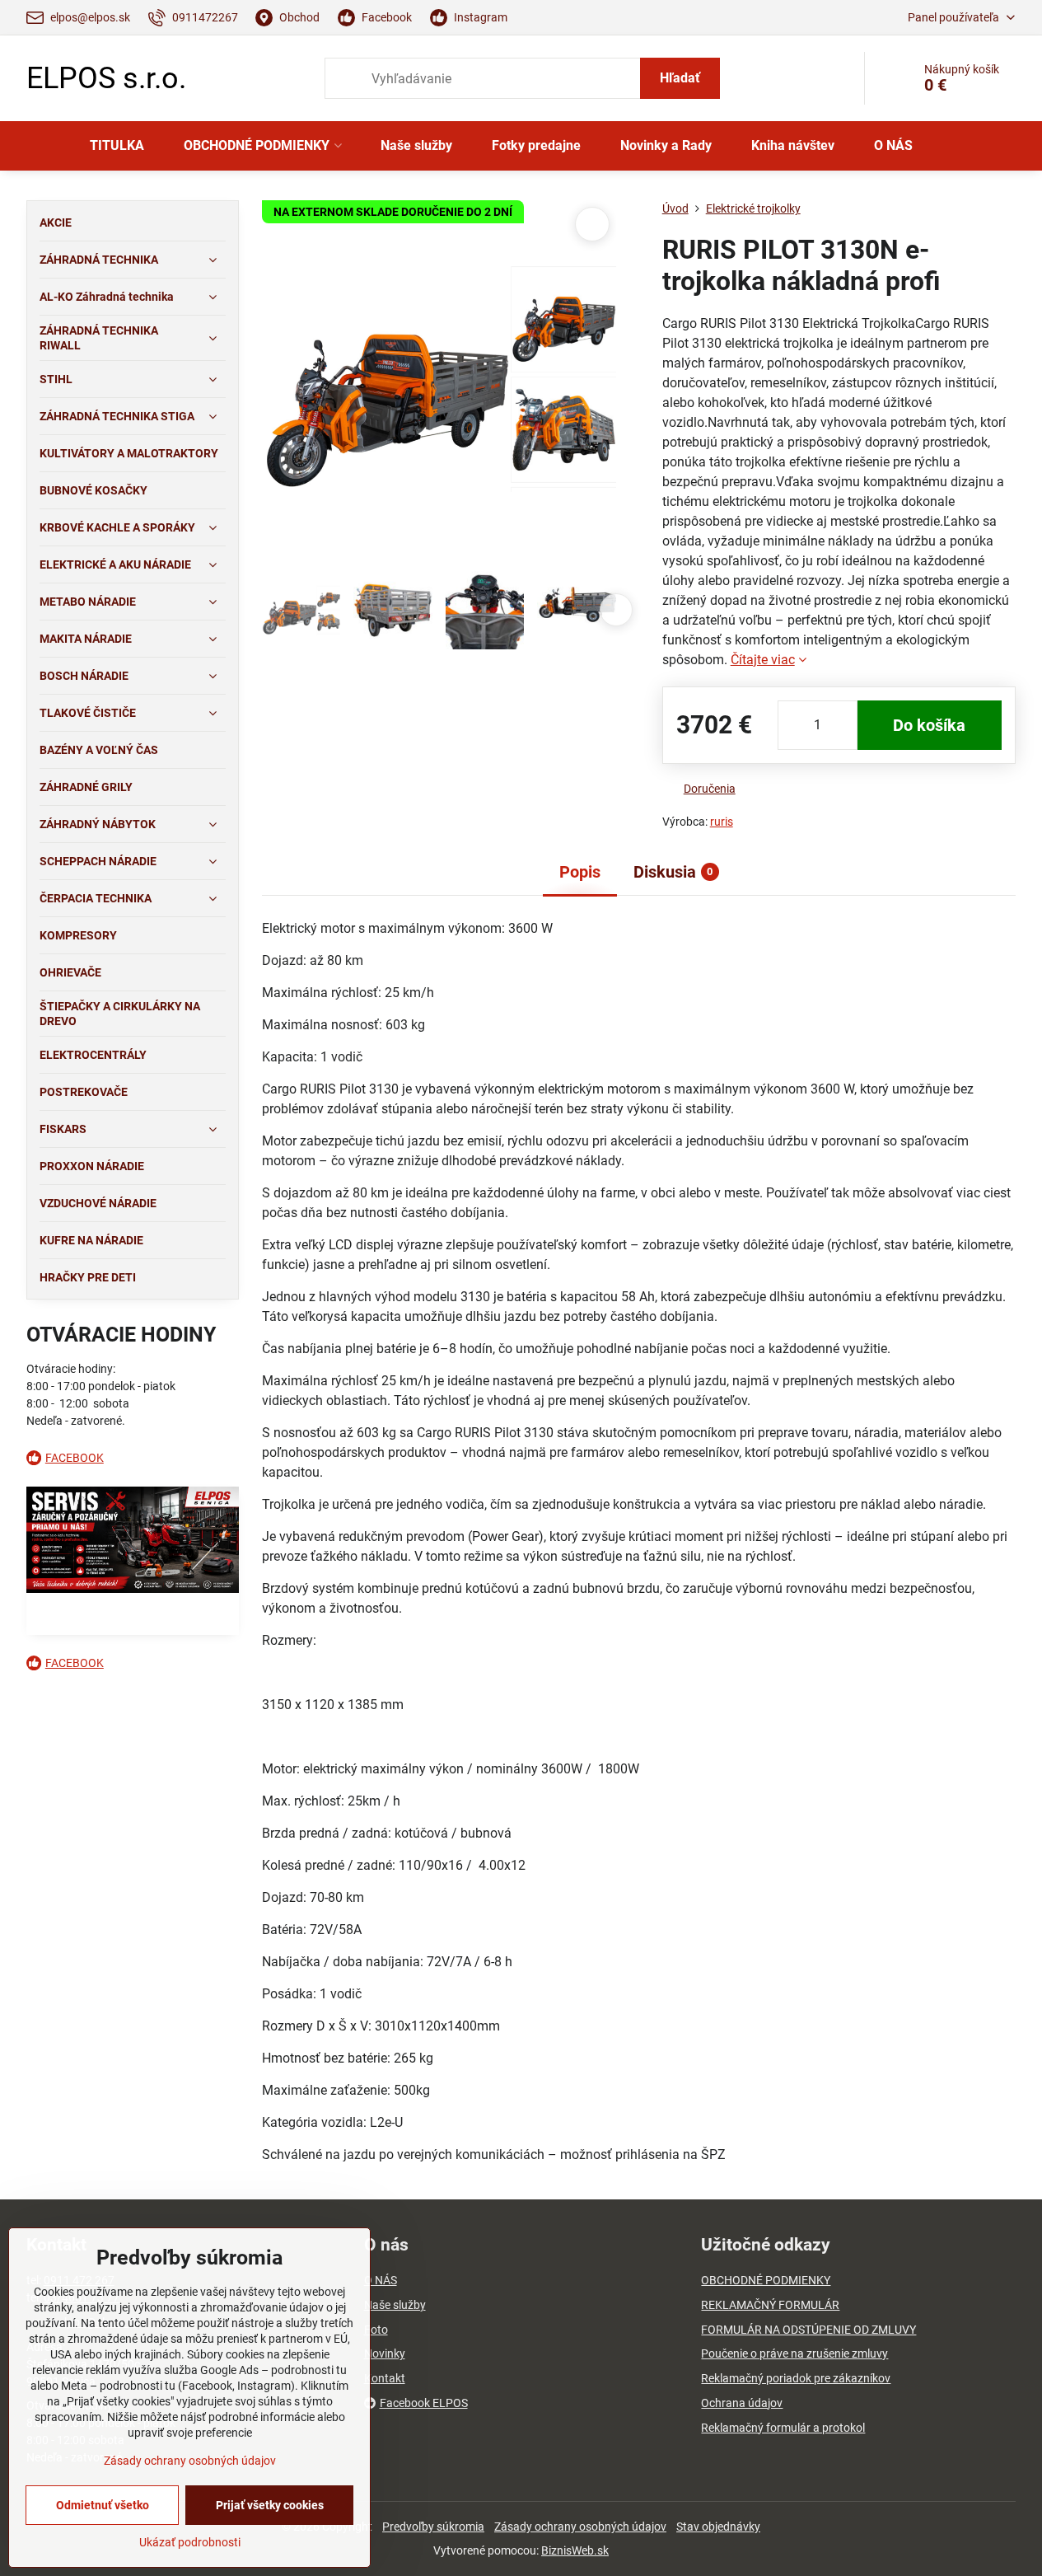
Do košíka (929, 725)
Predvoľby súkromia (433, 2527)
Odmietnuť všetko (103, 2505)
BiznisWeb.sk (575, 2550)
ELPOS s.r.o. (106, 78)
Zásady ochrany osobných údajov (580, 2527)
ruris (722, 822)
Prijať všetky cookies (270, 2505)
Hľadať (680, 78)
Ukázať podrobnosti (190, 2542)
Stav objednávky (718, 2527)
